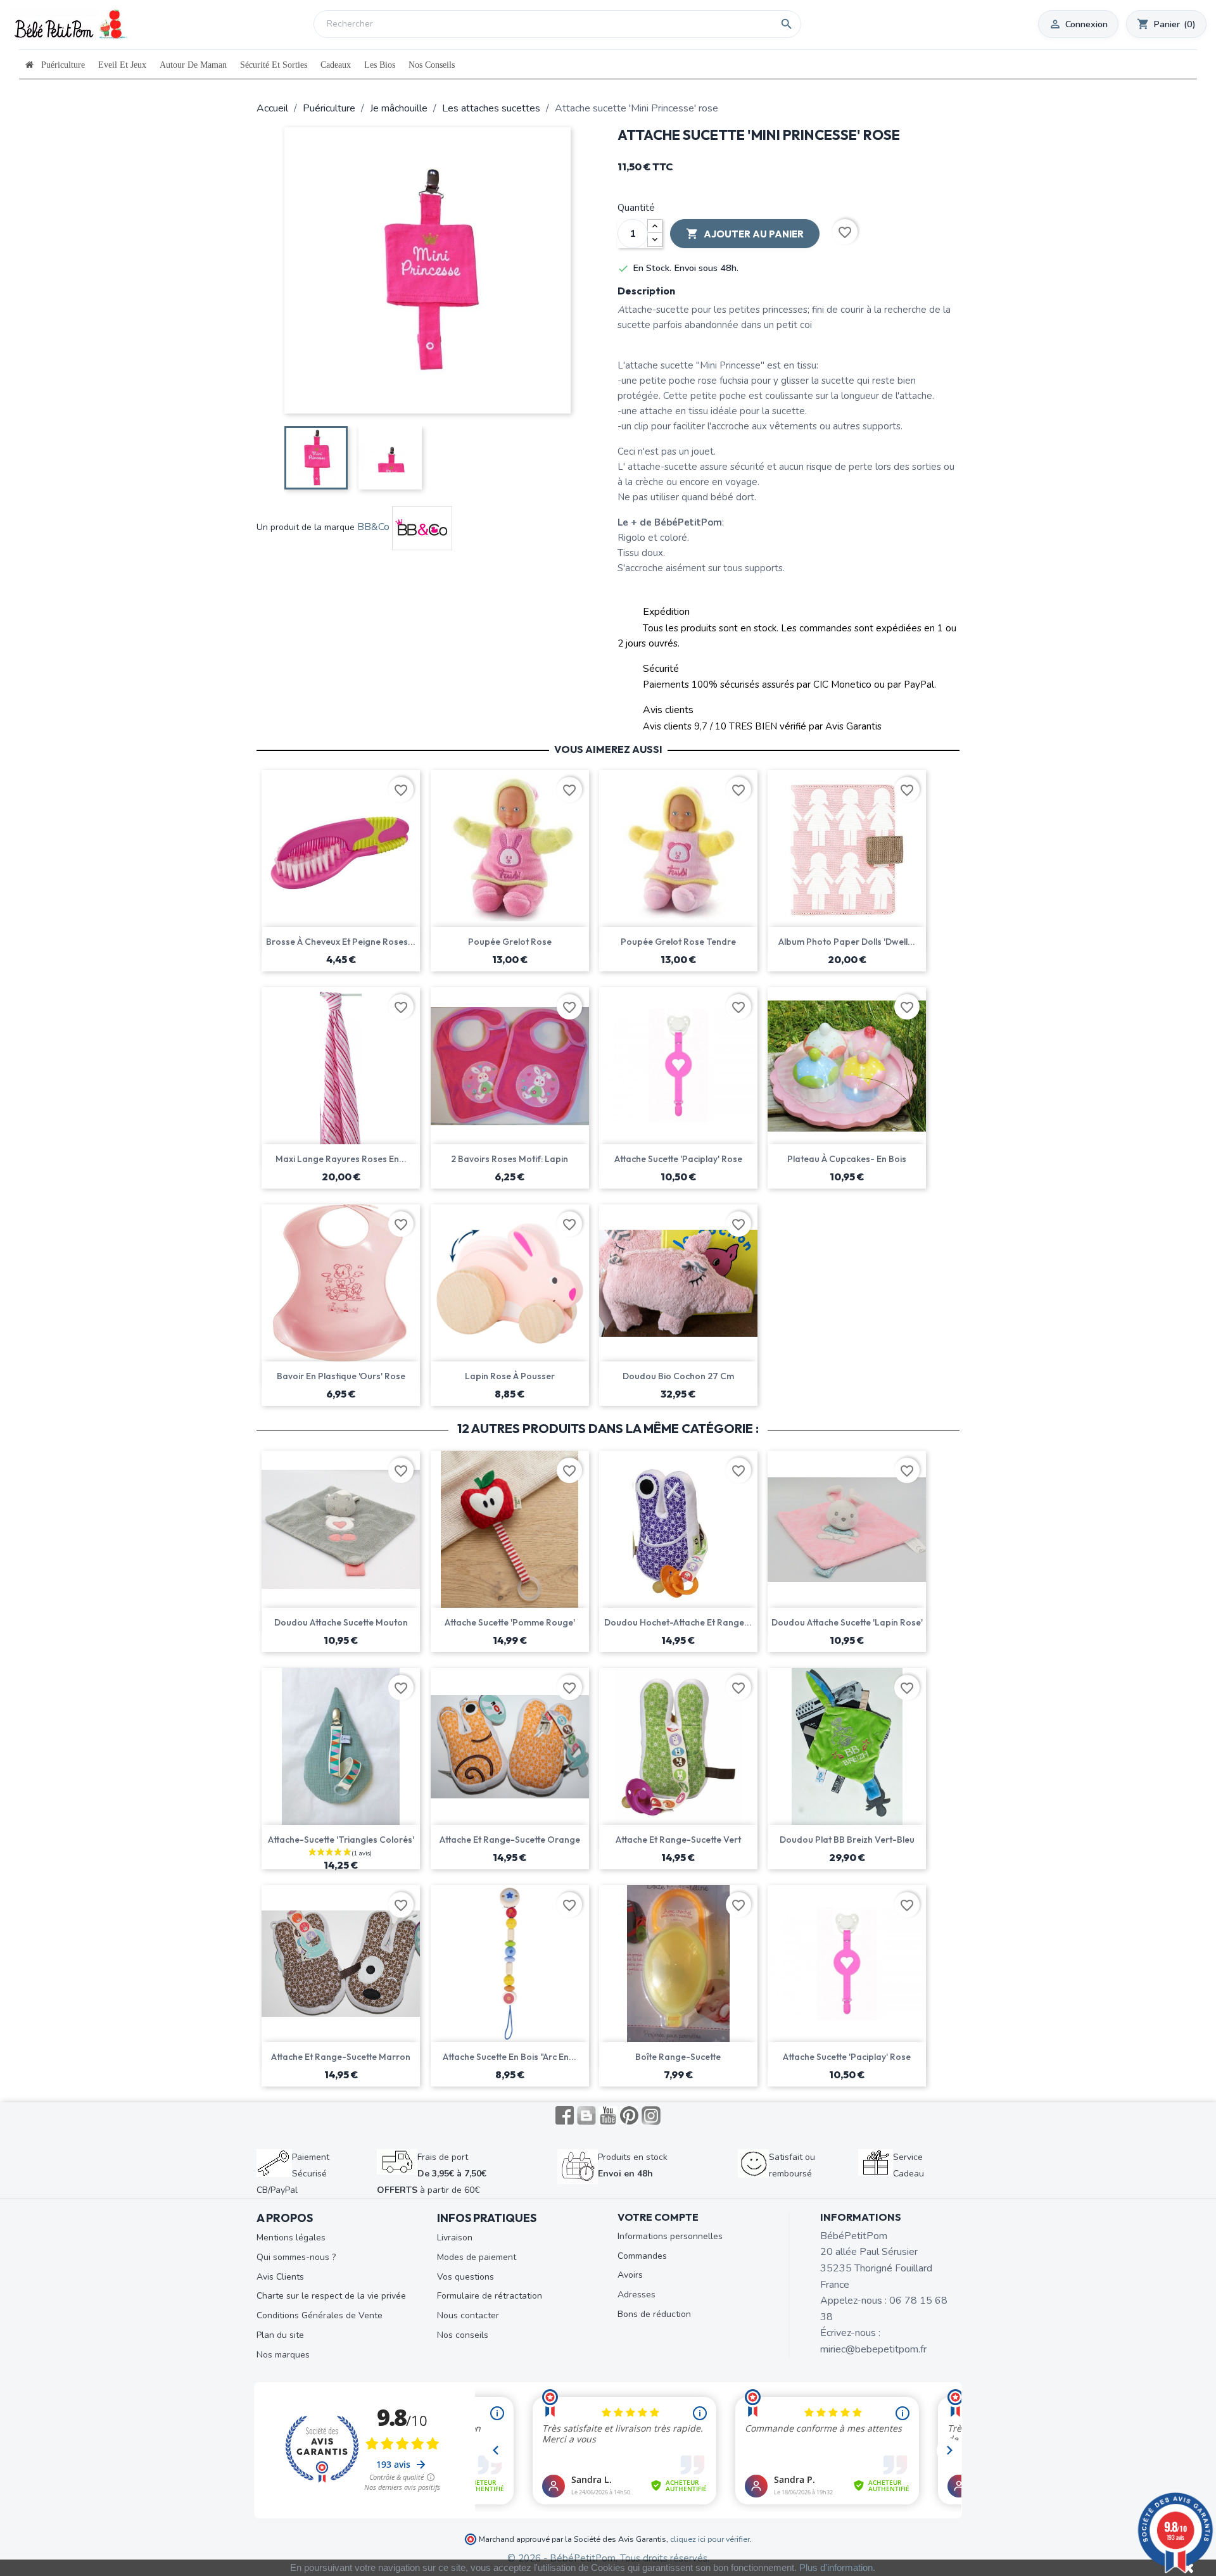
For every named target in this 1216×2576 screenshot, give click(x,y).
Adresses (636, 2295)
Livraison (455, 2238)
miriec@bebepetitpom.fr (873, 2349)
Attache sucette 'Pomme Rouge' (510, 1622)
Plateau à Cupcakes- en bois (847, 1159)
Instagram (651, 2116)
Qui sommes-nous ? (296, 2257)
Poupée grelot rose (510, 942)
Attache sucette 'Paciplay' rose (678, 1159)
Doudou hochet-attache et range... (678, 1622)
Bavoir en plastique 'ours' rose (341, 1376)
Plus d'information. (837, 2567)
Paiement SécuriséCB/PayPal (293, 2173)
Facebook (565, 2116)
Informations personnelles (670, 2236)
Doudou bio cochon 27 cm (678, 1376)
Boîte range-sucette (678, 2057)
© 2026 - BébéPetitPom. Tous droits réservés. (608, 2558)
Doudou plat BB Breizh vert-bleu (847, 1840)
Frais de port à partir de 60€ (432, 2173)
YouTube (608, 2116)
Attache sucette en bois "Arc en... (510, 2057)
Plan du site (280, 2335)
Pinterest (630, 2116)
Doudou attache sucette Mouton (341, 1622)
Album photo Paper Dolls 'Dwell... (847, 942)
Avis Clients (280, 2277)
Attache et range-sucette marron (341, 2057)
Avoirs (630, 2275)
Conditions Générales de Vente (320, 2315)
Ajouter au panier (745, 234)
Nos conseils (463, 2335)
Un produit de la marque (306, 527)
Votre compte (658, 2217)
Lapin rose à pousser (510, 1376)
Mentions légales (291, 2238)
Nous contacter (468, 2315)
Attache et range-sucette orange (510, 1840)
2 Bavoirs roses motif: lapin (510, 1159)
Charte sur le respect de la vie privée (331, 2296)
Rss (586, 2116)
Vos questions (465, 2277)
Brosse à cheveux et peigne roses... (341, 942)
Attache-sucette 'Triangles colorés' (341, 1840)
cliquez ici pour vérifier (710, 2539)
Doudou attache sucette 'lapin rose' (847, 1622)
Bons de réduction (654, 2314)
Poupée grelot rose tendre (678, 942)
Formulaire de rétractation (490, 2296)
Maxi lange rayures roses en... (341, 1159)
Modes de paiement (477, 2257)
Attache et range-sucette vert (678, 1840)
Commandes (642, 2256)
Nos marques (283, 2355)
